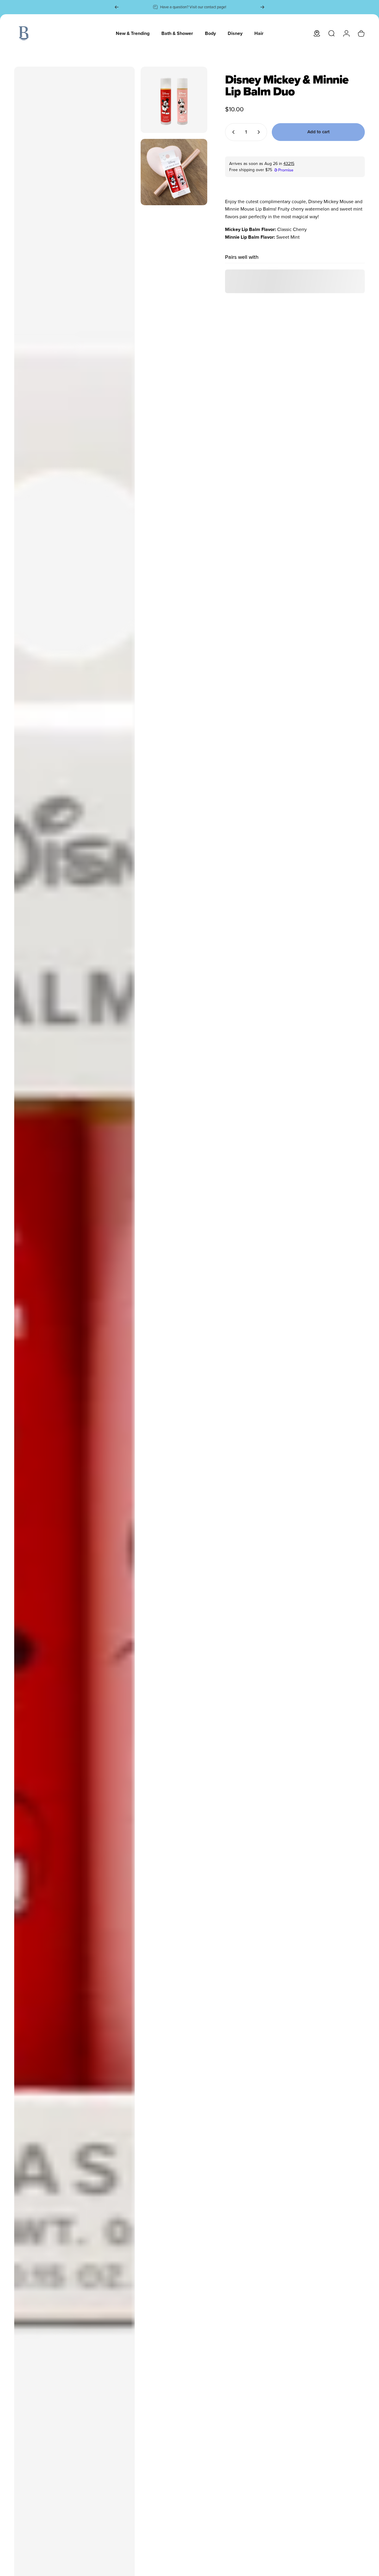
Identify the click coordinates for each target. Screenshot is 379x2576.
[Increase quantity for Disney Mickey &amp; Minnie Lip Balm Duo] (260, 132)
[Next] (262, 7)
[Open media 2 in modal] (174, 100)
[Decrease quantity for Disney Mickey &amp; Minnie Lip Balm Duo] (232, 132)
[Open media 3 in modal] (174, 172)
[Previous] (117, 7)
